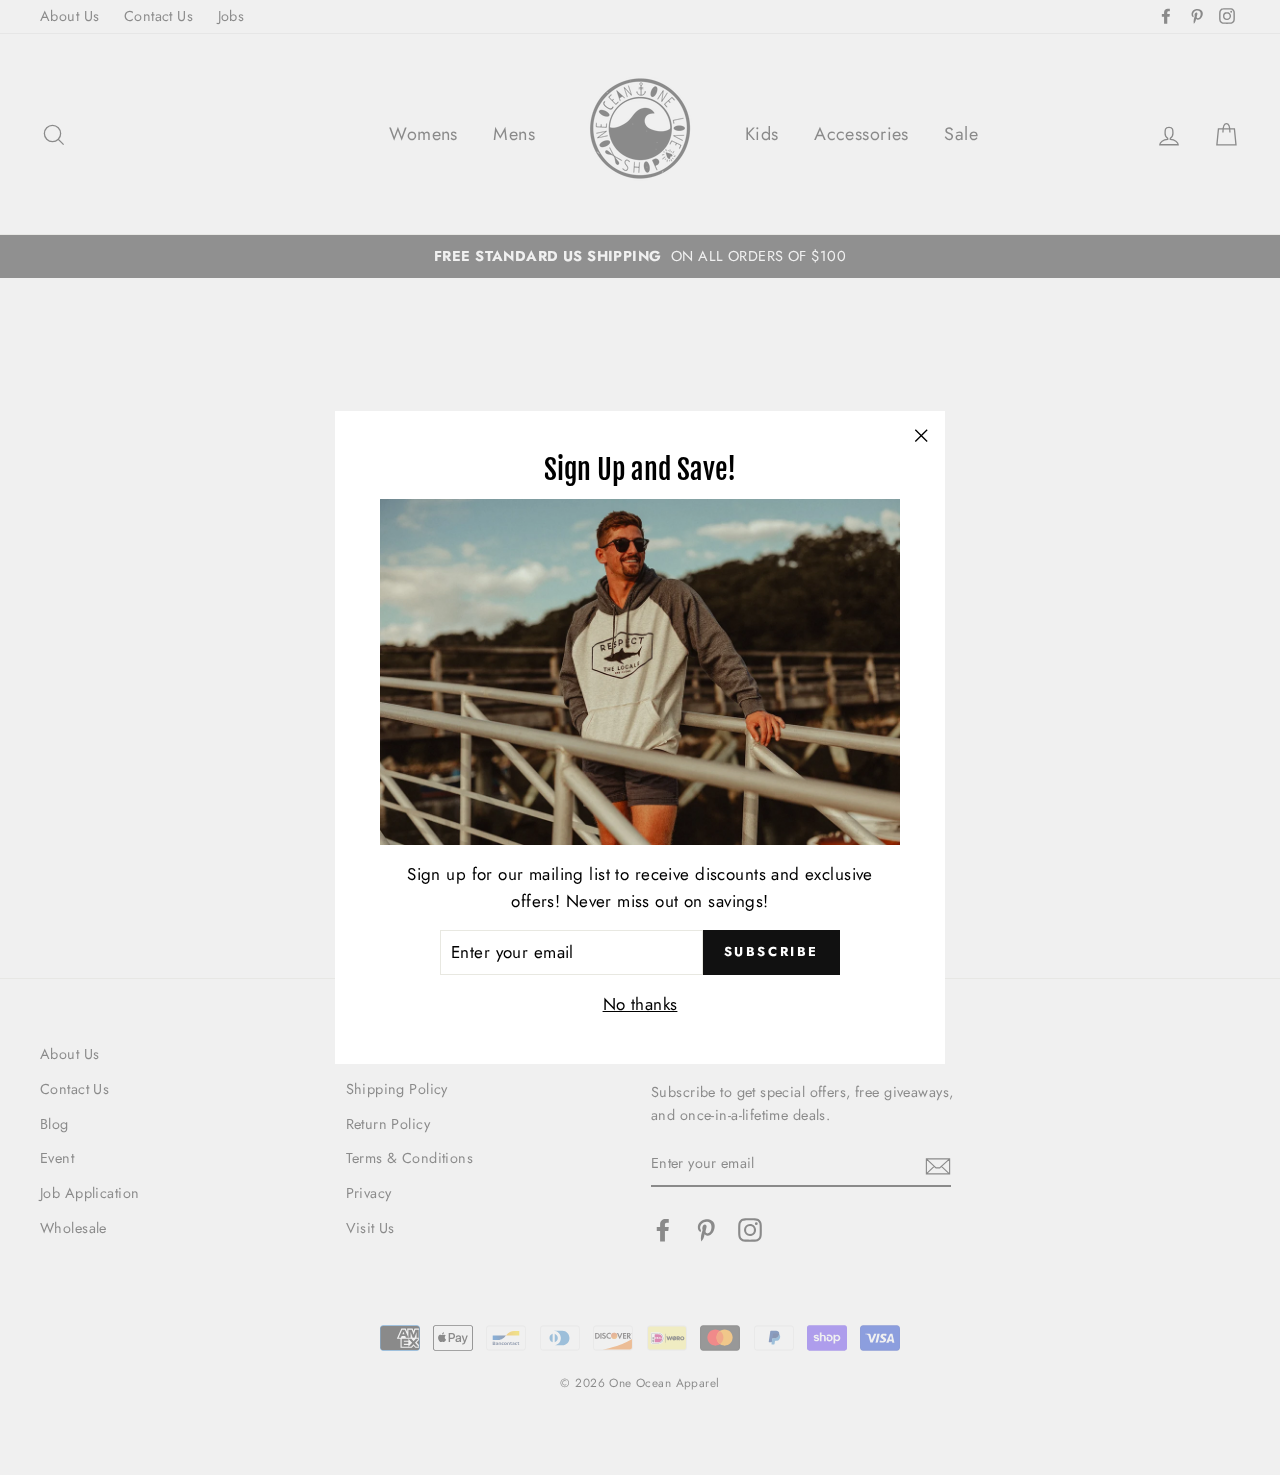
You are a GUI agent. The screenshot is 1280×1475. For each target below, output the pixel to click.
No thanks (640, 1004)
